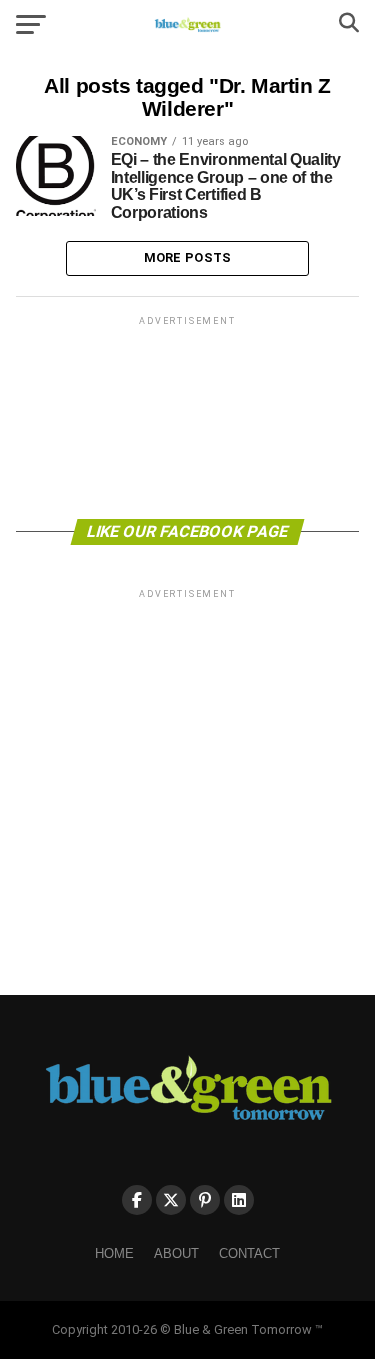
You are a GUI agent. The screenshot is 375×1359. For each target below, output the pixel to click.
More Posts (188, 257)
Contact (249, 1253)
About (176, 1253)
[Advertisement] (188, 416)
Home (114, 1253)
